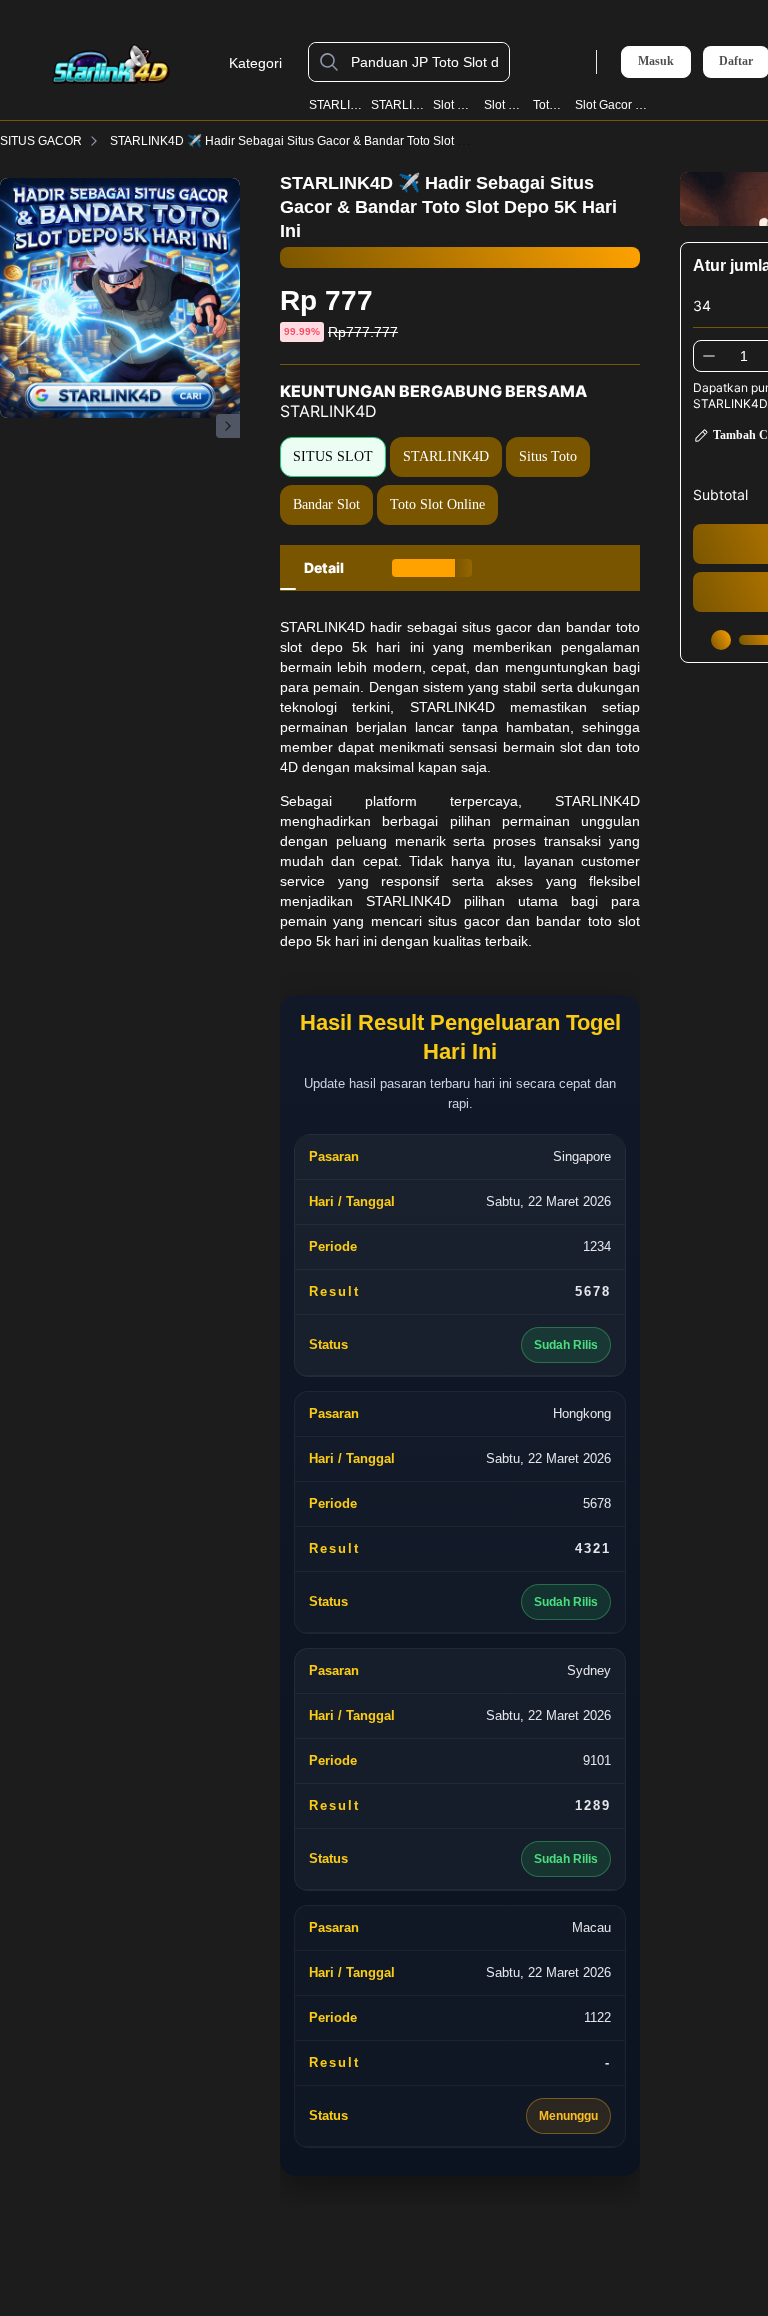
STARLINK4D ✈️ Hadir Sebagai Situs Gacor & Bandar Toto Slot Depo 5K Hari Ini (328, 141)
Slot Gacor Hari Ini (611, 105)
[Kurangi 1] (709, 356)
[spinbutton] (744, 356)
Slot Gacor (505, 105)
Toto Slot (550, 105)
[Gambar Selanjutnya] (228, 426)
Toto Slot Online (437, 504)
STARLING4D (398, 105)
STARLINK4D (336, 105)
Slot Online (455, 105)
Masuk (656, 61)
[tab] (324, 568)
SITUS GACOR (41, 141)
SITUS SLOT (333, 456)
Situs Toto (548, 456)
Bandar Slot (326, 504)
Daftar (736, 61)
